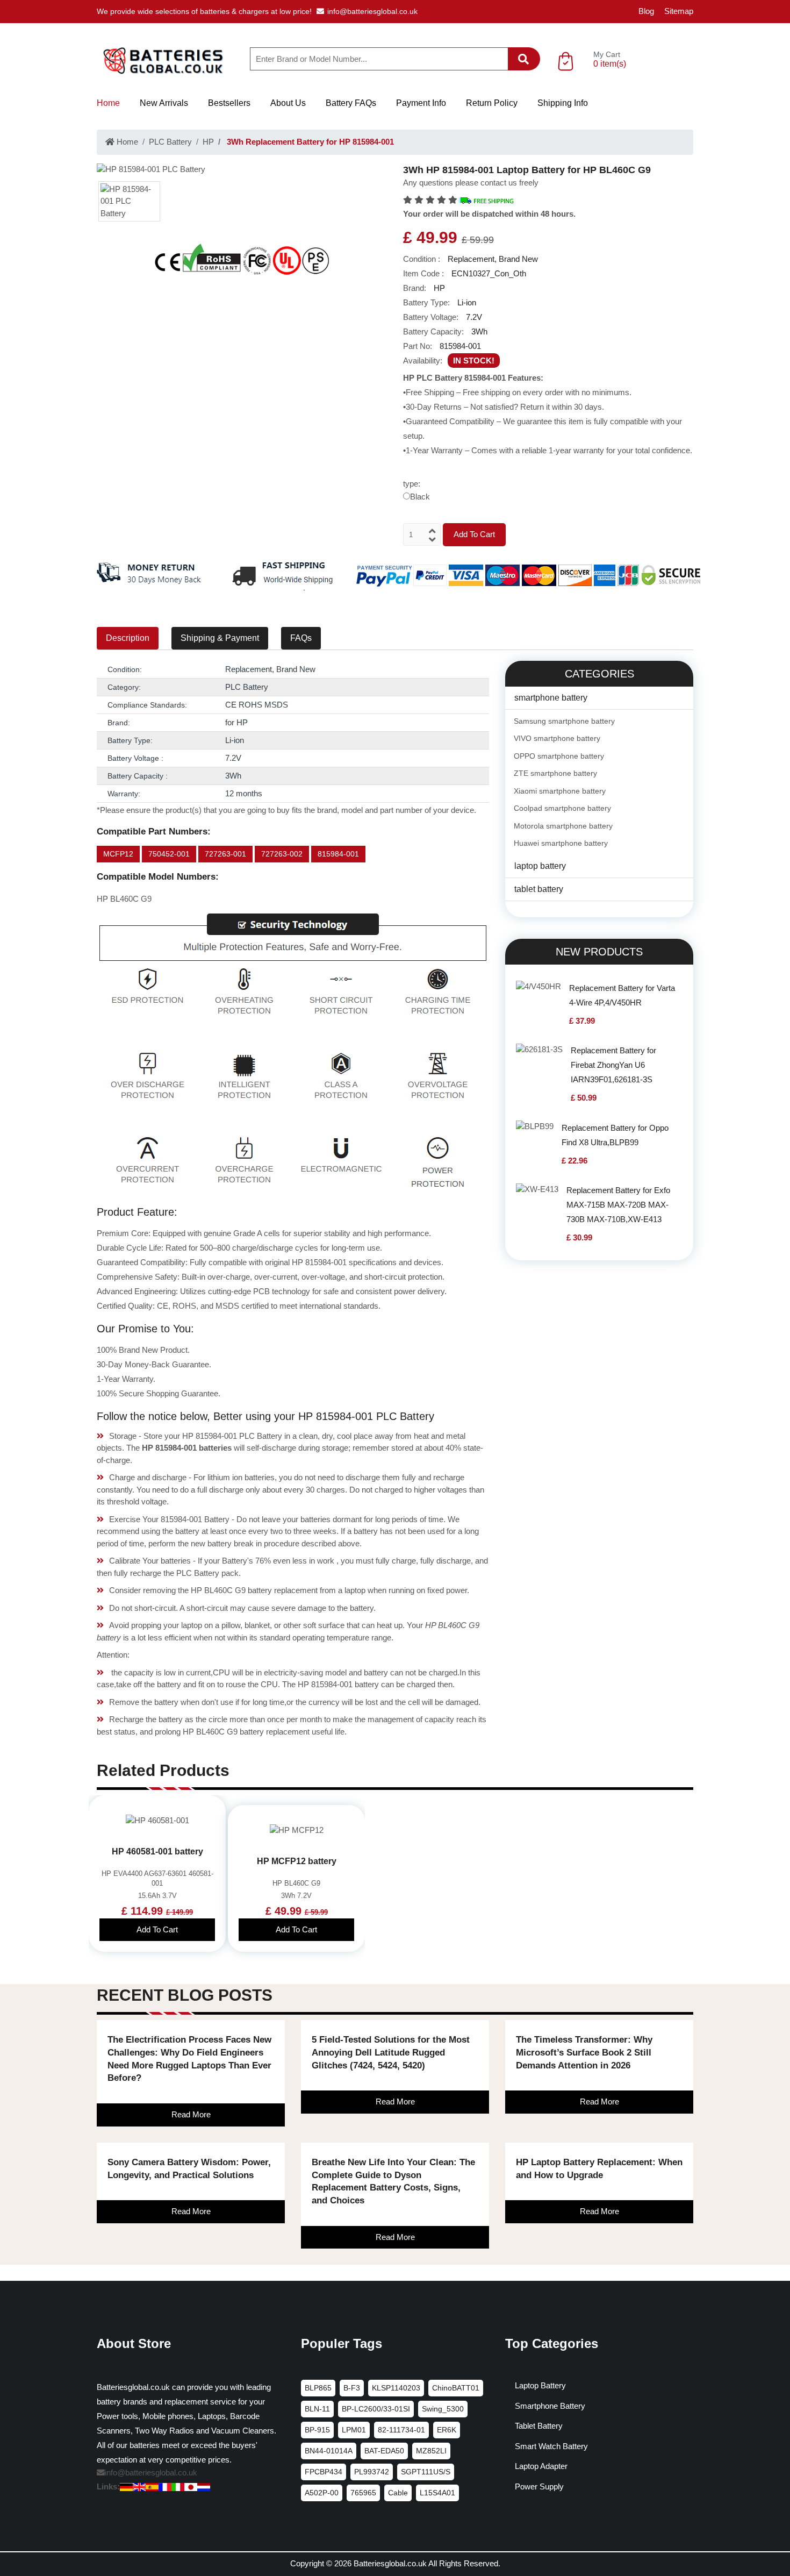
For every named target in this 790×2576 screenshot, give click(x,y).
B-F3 (352, 2388)
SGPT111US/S (426, 2472)
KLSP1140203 (396, 2388)
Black (420, 497)
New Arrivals (164, 103)
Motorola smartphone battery (563, 826)
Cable (398, 2493)
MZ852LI (431, 2451)
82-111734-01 (401, 2430)
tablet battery (539, 889)
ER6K (447, 2430)
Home (108, 103)
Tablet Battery (539, 2426)
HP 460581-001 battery (157, 1851)
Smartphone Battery (550, 2406)
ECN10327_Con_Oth (489, 273)
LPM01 (354, 2430)
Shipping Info (563, 103)
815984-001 (338, 854)
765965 (363, 2493)
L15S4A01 (437, 2493)
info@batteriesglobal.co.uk (372, 11)
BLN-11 (317, 2409)
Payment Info (421, 103)
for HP (236, 722)
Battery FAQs (351, 103)
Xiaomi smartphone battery (560, 791)
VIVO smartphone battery (557, 738)
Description (128, 638)
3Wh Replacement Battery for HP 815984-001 (309, 142)
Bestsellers (229, 103)
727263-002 (282, 854)
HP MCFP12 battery (297, 1861)
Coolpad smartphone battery (562, 808)
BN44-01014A (329, 2451)
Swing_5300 (443, 2409)
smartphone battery (551, 698)
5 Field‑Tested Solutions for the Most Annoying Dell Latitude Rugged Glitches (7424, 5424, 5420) (391, 2053)
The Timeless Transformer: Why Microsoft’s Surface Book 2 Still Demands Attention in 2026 (584, 2053)
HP (208, 142)
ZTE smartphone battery (555, 773)
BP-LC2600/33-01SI (376, 2409)
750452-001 (169, 854)
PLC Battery (170, 142)
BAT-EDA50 (384, 2451)
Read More (191, 2114)
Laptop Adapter (541, 2466)
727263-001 (225, 854)
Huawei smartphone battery (561, 843)
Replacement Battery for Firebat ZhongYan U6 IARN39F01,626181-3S (613, 1065)
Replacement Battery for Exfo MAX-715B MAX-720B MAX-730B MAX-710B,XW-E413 (618, 1205)
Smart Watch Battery (551, 2446)
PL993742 (372, 2472)
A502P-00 (322, 2493)
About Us (288, 103)
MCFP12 (118, 854)
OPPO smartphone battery (559, 756)
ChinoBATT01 (456, 2388)
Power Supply (539, 2486)
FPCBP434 (324, 2472)
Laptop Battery (540, 2385)
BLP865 (318, 2388)
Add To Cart (474, 534)
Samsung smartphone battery (564, 721)
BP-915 (317, 2430)
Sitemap (679, 11)
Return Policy (492, 103)
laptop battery (540, 866)
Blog (646, 11)
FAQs (301, 638)
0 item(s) (610, 64)
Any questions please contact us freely (471, 183)
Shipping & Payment (220, 638)
